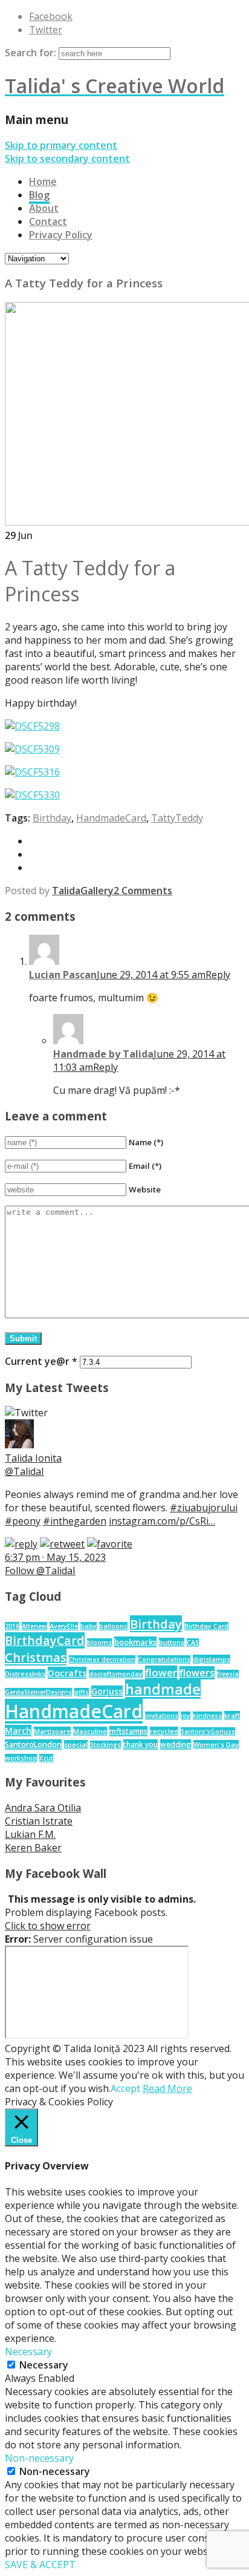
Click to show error (48, 1926)
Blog (39, 195)
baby (89, 1626)
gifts (82, 1692)
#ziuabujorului (204, 1508)
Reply (218, 975)
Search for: (31, 53)
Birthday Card (206, 1626)
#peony (23, 1521)
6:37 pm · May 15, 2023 (55, 1557)
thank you (141, 1744)
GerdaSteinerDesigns (38, 1692)
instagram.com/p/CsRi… (162, 1521)
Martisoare (52, 1731)
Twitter (46, 30)
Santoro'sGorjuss (208, 1731)
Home (43, 181)
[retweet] (62, 1544)
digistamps (212, 1659)
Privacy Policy (61, 235)
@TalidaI (24, 1471)
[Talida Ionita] (19, 1445)
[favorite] (110, 1544)
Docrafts (67, 1673)
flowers (197, 1673)
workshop (21, 1758)
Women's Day (216, 1744)
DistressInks (25, 1674)
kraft (232, 1715)
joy (186, 1716)
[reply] (21, 1544)
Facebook (51, 16)
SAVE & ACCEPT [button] (40, 2565)
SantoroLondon (33, 1744)
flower (161, 1672)
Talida (66, 891)
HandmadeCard (111, 818)
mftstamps (128, 1731)
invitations (162, 1716)
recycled (164, 1731)
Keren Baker (33, 1848)
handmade (163, 1689)
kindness (207, 1716)
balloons (113, 1626)
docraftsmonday (116, 1674)
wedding (176, 1744)
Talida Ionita (33, 1458)
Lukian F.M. (30, 1834)
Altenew (34, 1626)
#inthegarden (75, 1521)
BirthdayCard (45, 1640)
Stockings (105, 1745)
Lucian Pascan (63, 975)
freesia (228, 1674)
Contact (48, 221)
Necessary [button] (28, 2352)
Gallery (97, 891)
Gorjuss (107, 1691)
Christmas (36, 1657)
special (76, 1744)
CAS (193, 1643)
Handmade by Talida (103, 1054)
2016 (12, 1626)
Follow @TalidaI (40, 1571)
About (44, 208)
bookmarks (135, 1642)
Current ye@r (41, 1361)
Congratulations (164, 1659)
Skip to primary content (61, 145)
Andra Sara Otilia (43, 1808)
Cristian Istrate (39, 1821)
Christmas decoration (102, 1659)
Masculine (90, 1731)
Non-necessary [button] (39, 2458)
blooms (99, 1643)
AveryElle (64, 1626)
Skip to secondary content (67, 159)
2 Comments (143, 891)
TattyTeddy (177, 818)
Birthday (52, 818)
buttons (172, 1642)
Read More (167, 2088)
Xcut (46, 1758)
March (18, 1731)
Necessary (44, 2365)
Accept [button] (125, 2088)
